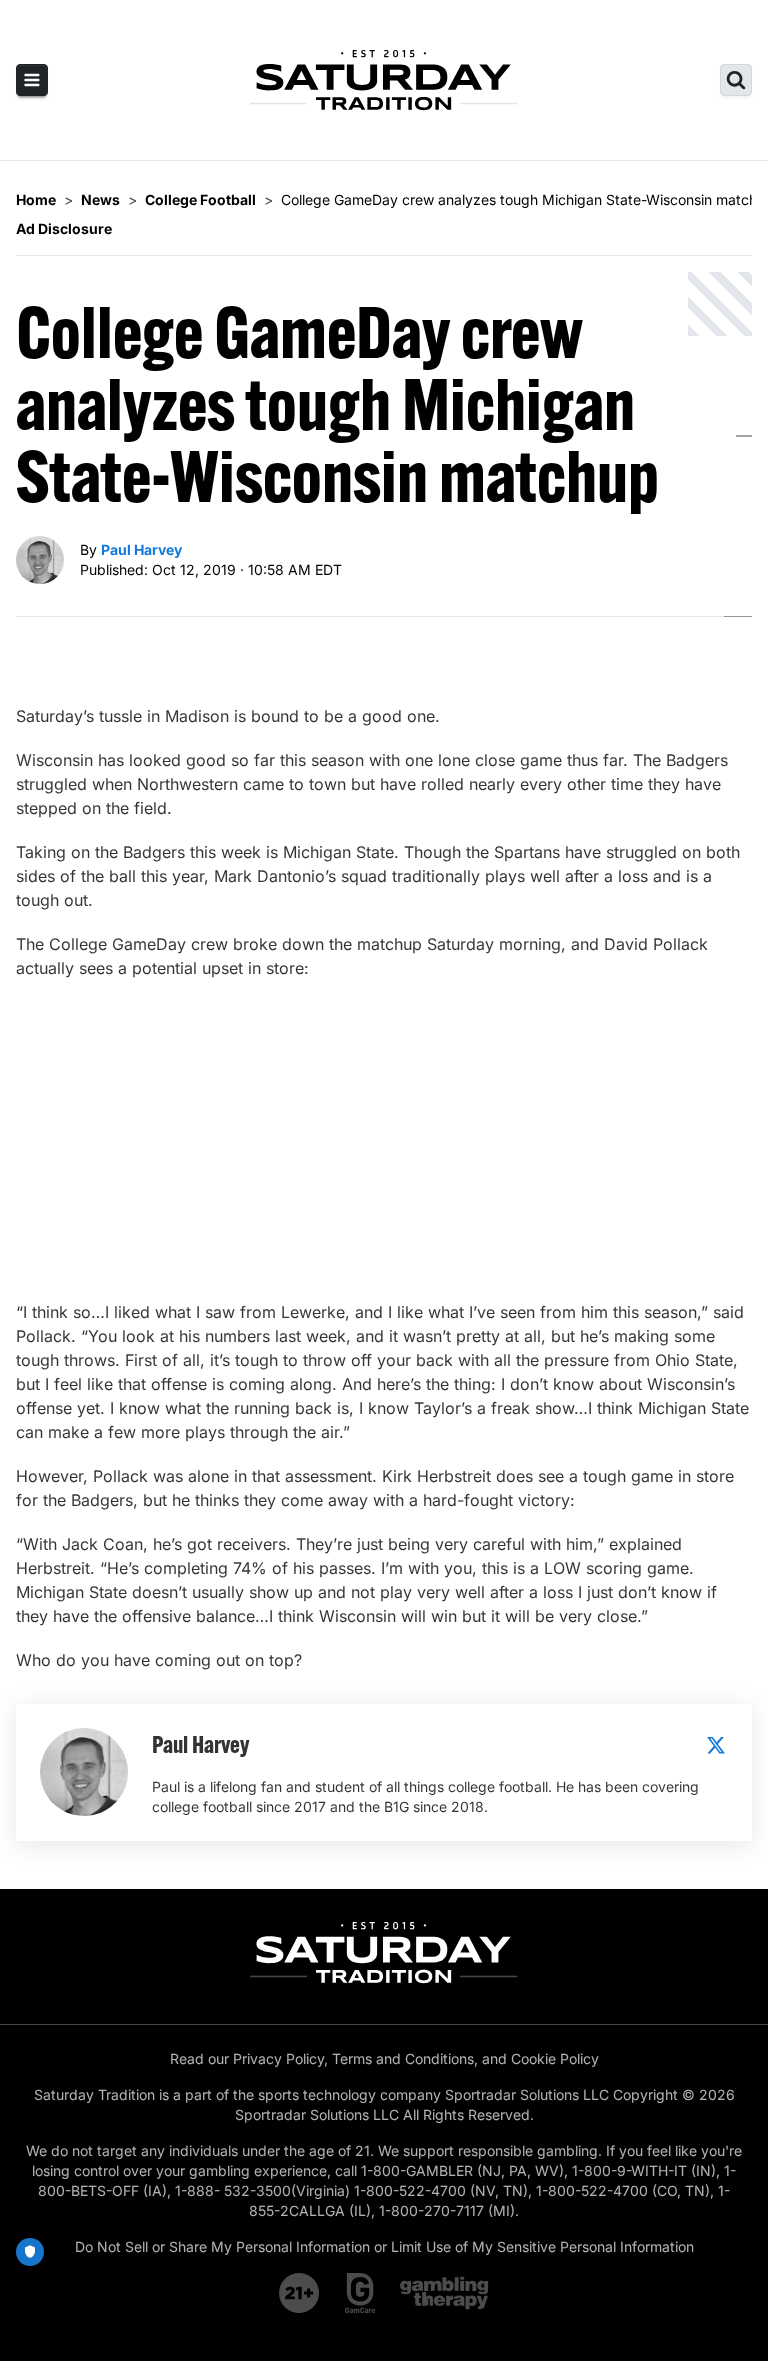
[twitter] (716, 1745)
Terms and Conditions (403, 2058)
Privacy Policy (278, 2058)
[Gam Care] (360, 2293)
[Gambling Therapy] (444, 2293)
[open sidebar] (32, 80)
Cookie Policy (555, 2058)
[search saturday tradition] (736, 80)
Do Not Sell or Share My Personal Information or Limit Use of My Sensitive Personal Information (384, 2246)
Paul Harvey (141, 549)
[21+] (300, 2293)
